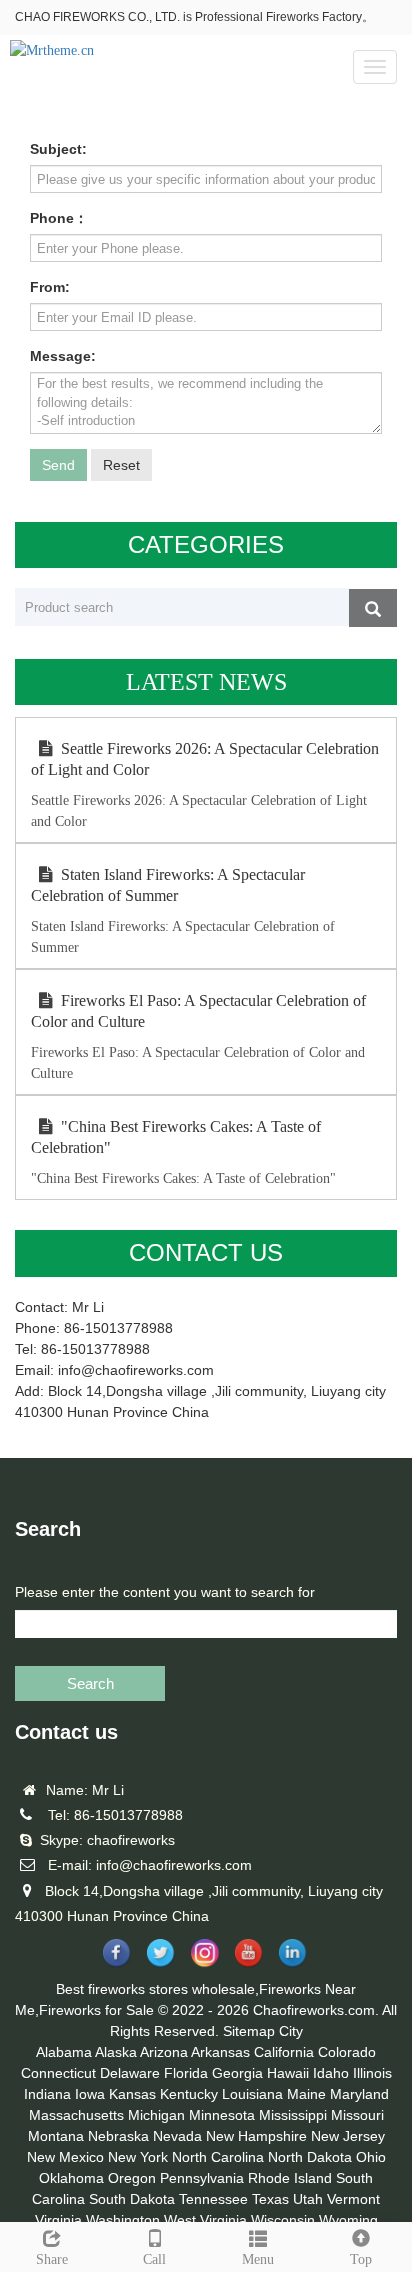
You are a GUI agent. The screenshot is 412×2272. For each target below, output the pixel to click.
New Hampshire (256, 2136)
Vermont (353, 2199)
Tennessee (213, 2199)
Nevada (177, 2136)
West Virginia (205, 2220)
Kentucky (189, 2094)
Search (90, 1683)
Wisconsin (283, 2220)
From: (50, 287)
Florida (186, 2073)
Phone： (59, 218)
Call (154, 2259)
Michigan (156, 2115)
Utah (308, 2199)
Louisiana (252, 2094)
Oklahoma (71, 2178)
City (291, 2031)
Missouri (357, 2115)
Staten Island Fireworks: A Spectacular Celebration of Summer (168, 885)
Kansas (132, 2094)
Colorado (347, 2052)
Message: (63, 356)
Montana (56, 2136)
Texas (270, 2199)
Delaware (130, 2073)
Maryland (359, 2094)
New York (138, 2157)
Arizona (164, 2052)
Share (52, 2259)
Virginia (58, 2220)
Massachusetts (76, 2115)
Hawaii (288, 2073)
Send (58, 465)
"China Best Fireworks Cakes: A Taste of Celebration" (176, 1137)
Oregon (132, 2178)
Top (361, 2259)
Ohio (371, 2157)
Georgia (237, 2073)
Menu (258, 2259)
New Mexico (65, 2157)
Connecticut (58, 2073)
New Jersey (348, 2136)
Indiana (47, 2094)
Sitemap (249, 2031)
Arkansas (220, 2052)
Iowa (90, 2094)
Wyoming (348, 2220)
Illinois (372, 2073)
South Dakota (132, 2199)
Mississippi (293, 2115)
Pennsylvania (202, 2178)
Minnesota (222, 2115)
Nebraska (118, 2136)
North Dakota (310, 2157)
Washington (123, 2220)
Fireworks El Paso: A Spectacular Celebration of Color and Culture (198, 1011)
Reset (121, 465)
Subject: (58, 149)
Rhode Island (290, 2178)
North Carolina (218, 2157)
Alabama (64, 2052)
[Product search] (373, 608)
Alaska (116, 2052)
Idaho (331, 2073)
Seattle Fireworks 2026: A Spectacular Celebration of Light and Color (205, 759)
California (284, 2052)
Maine (306, 2094)
